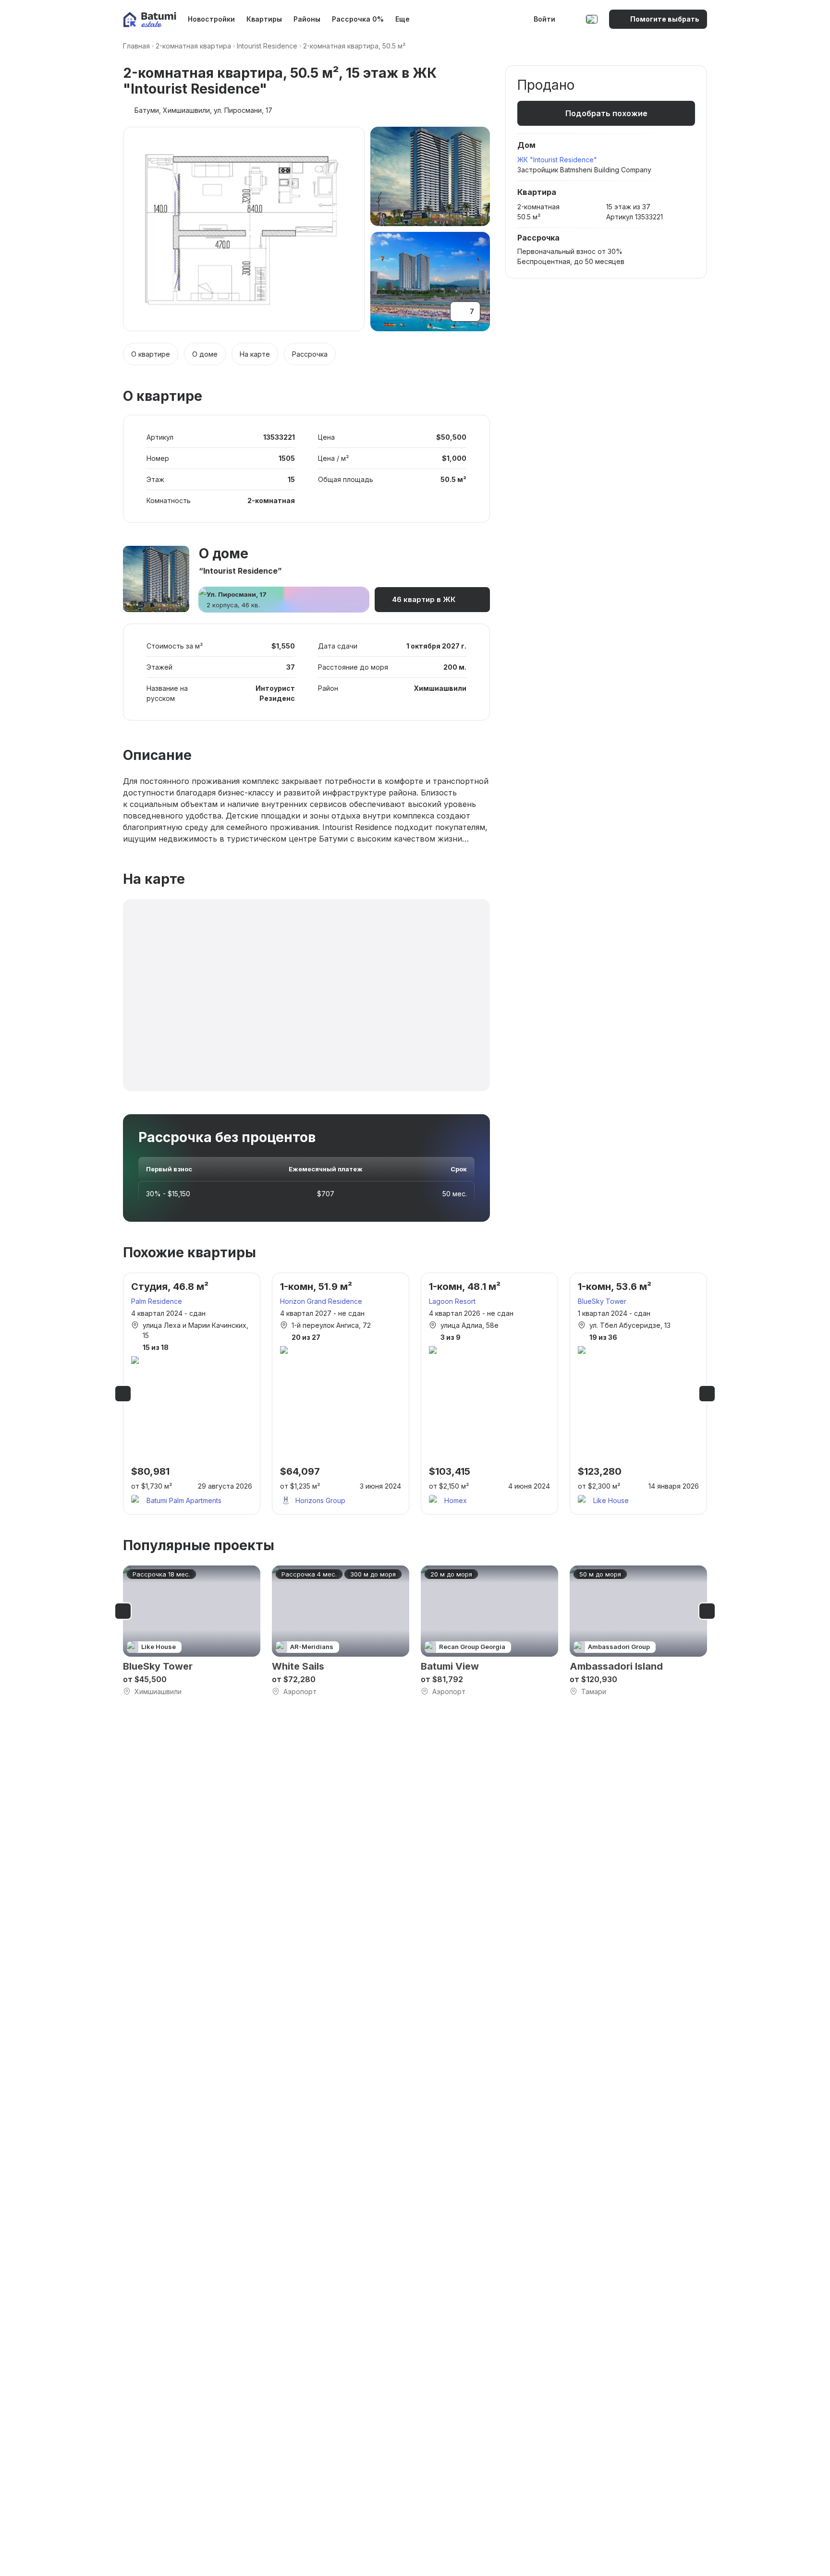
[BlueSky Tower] (192, 1631)
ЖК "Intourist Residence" (557, 160)
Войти (544, 19)
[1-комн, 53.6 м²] (638, 1394)
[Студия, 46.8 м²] (192, 1394)
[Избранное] (572, 19)
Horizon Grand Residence (321, 1301)
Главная (136, 46)
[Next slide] (707, 1394)
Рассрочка (310, 354)
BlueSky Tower (602, 1301)
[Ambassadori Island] (638, 1631)
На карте (255, 354)
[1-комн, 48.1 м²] (489, 1394)
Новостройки (211, 19)
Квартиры (264, 19)
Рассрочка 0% (358, 19)
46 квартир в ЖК (424, 599)
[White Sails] (341, 1631)
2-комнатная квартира (193, 46)
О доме (205, 354)
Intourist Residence (267, 46)
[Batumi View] (489, 1631)
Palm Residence (157, 1301)
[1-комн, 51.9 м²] (341, 1394)
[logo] (150, 19)
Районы (307, 19)
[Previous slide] (123, 1394)
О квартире (151, 354)
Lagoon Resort (452, 1301)
